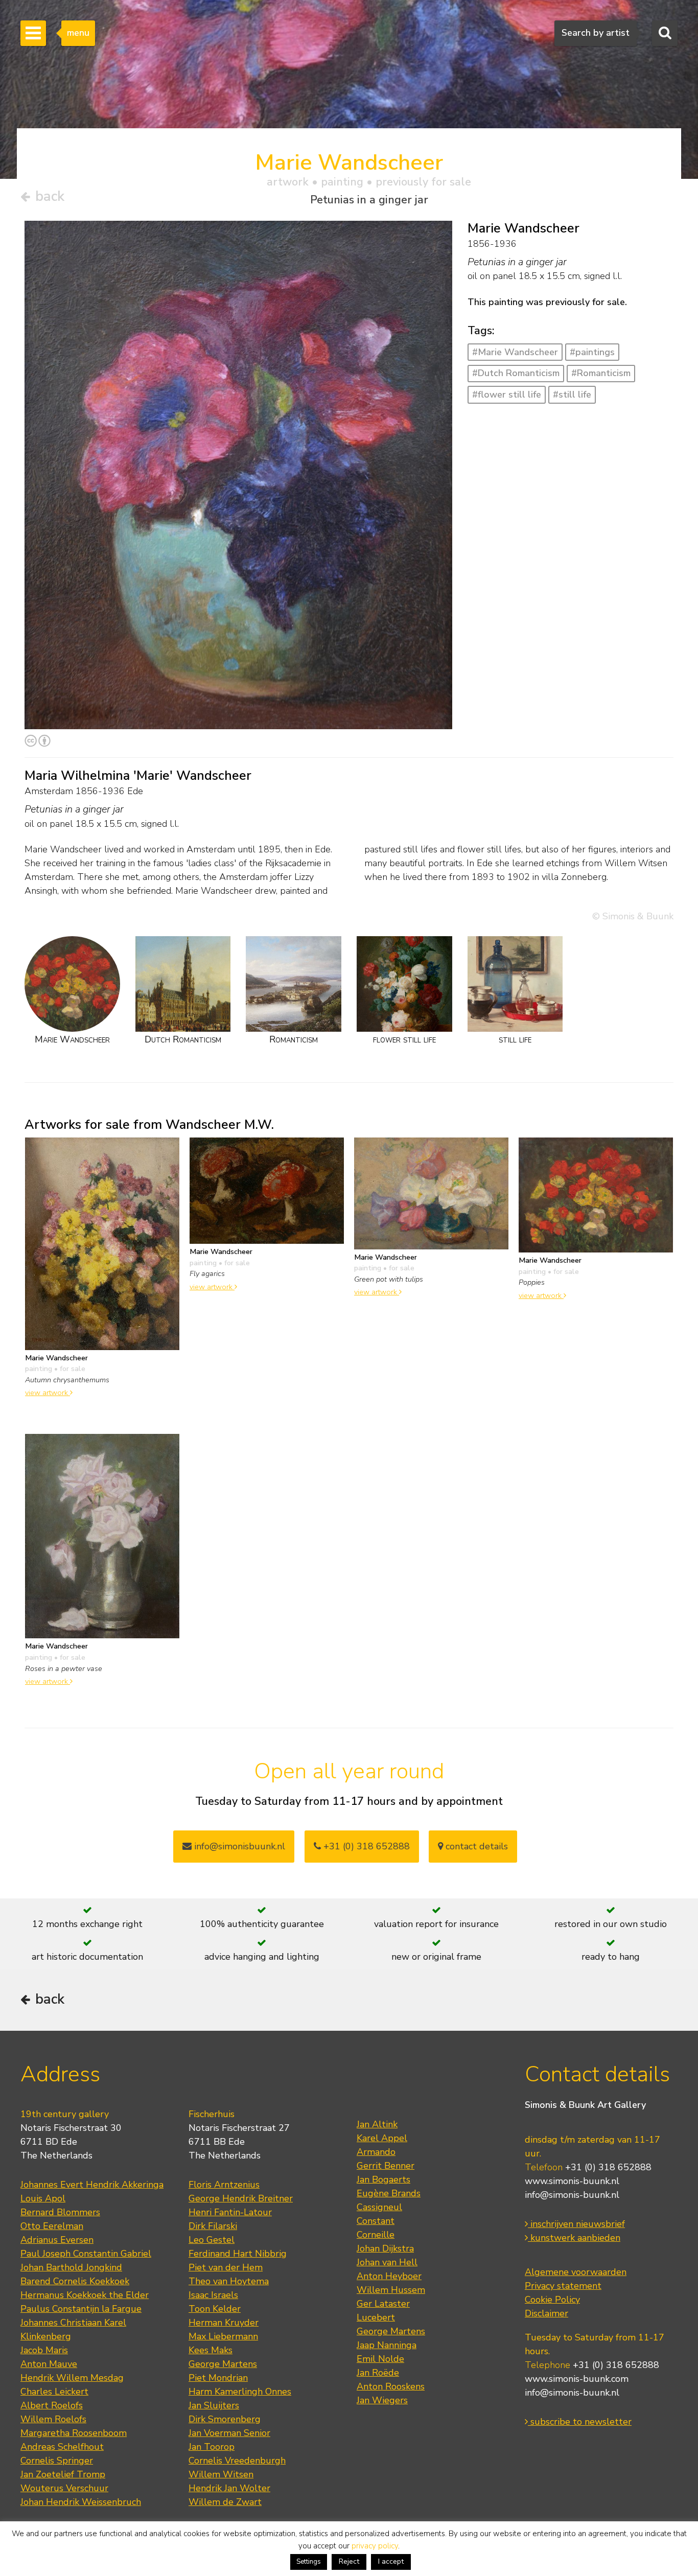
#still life (572, 394)
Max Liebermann (223, 2336)
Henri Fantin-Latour (230, 2212)
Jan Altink (377, 2124)
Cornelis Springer (57, 2461)
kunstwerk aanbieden (574, 2238)
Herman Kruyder (224, 2323)
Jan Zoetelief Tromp (63, 2474)
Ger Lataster (383, 2304)
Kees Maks (211, 2350)
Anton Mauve (49, 2364)
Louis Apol (43, 2198)
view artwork (48, 1393)
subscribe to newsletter (580, 2422)
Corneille (376, 2235)
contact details (475, 1846)
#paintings (592, 352)
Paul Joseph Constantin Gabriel (86, 2254)
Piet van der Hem (226, 2267)
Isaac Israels (213, 2295)
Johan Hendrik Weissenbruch (81, 2502)
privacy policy (375, 2546)
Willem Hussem (391, 2290)
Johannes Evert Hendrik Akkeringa (92, 2185)
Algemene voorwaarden (576, 2272)
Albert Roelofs (52, 2405)
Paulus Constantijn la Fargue (81, 2309)
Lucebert (376, 2317)
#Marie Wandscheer (515, 352)
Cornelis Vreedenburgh (237, 2461)
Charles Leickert (54, 2392)
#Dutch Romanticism (516, 373)
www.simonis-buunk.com (577, 2379)
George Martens (223, 2364)
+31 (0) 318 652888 (365, 1846)
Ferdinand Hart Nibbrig (238, 2254)
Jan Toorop (212, 2447)
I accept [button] (391, 2561)
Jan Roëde (378, 2373)
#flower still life (507, 394)
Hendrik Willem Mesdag (72, 2378)
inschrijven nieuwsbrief (576, 2224)
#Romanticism (601, 373)
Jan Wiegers (382, 2400)
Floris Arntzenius (224, 2185)
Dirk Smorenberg (225, 2419)
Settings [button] (309, 2562)
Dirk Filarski (213, 2226)
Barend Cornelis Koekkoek (75, 2281)
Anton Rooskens (391, 2386)
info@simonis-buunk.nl (572, 2195)
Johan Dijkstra (385, 2248)
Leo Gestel (212, 2240)
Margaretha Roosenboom (74, 2433)
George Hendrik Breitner (241, 2198)
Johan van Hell (387, 2262)
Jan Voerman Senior (229, 2433)
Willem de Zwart (225, 2502)
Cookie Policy (552, 2300)
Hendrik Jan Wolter (229, 2488)
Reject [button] (349, 2561)
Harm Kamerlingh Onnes (240, 2392)
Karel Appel (382, 2138)
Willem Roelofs (53, 2419)
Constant (376, 2221)
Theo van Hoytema (229, 2281)
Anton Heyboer (389, 2276)
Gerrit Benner (386, 2166)
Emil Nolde (380, 2359)
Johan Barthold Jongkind (71, 2267)
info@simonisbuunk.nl (238, 1846)
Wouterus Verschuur (64, 2488)
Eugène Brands (389, 2193)
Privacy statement (563, 2286)
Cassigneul (379, 2207)
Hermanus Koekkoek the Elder (85, 2295)
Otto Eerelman (52, 2226)
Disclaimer (546, 2313)
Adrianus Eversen (57, 2240)
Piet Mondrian (218, 2378)
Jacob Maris (44, 2350)
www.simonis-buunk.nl (572, 2181)
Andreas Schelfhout (62, 2447)
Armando (376, 2152)
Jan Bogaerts (383, 2179)
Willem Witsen (221, 2474)
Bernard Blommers (60, 2212)
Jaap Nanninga (387, 2345)
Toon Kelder (215, 2309)
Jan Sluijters (214, 2405)
